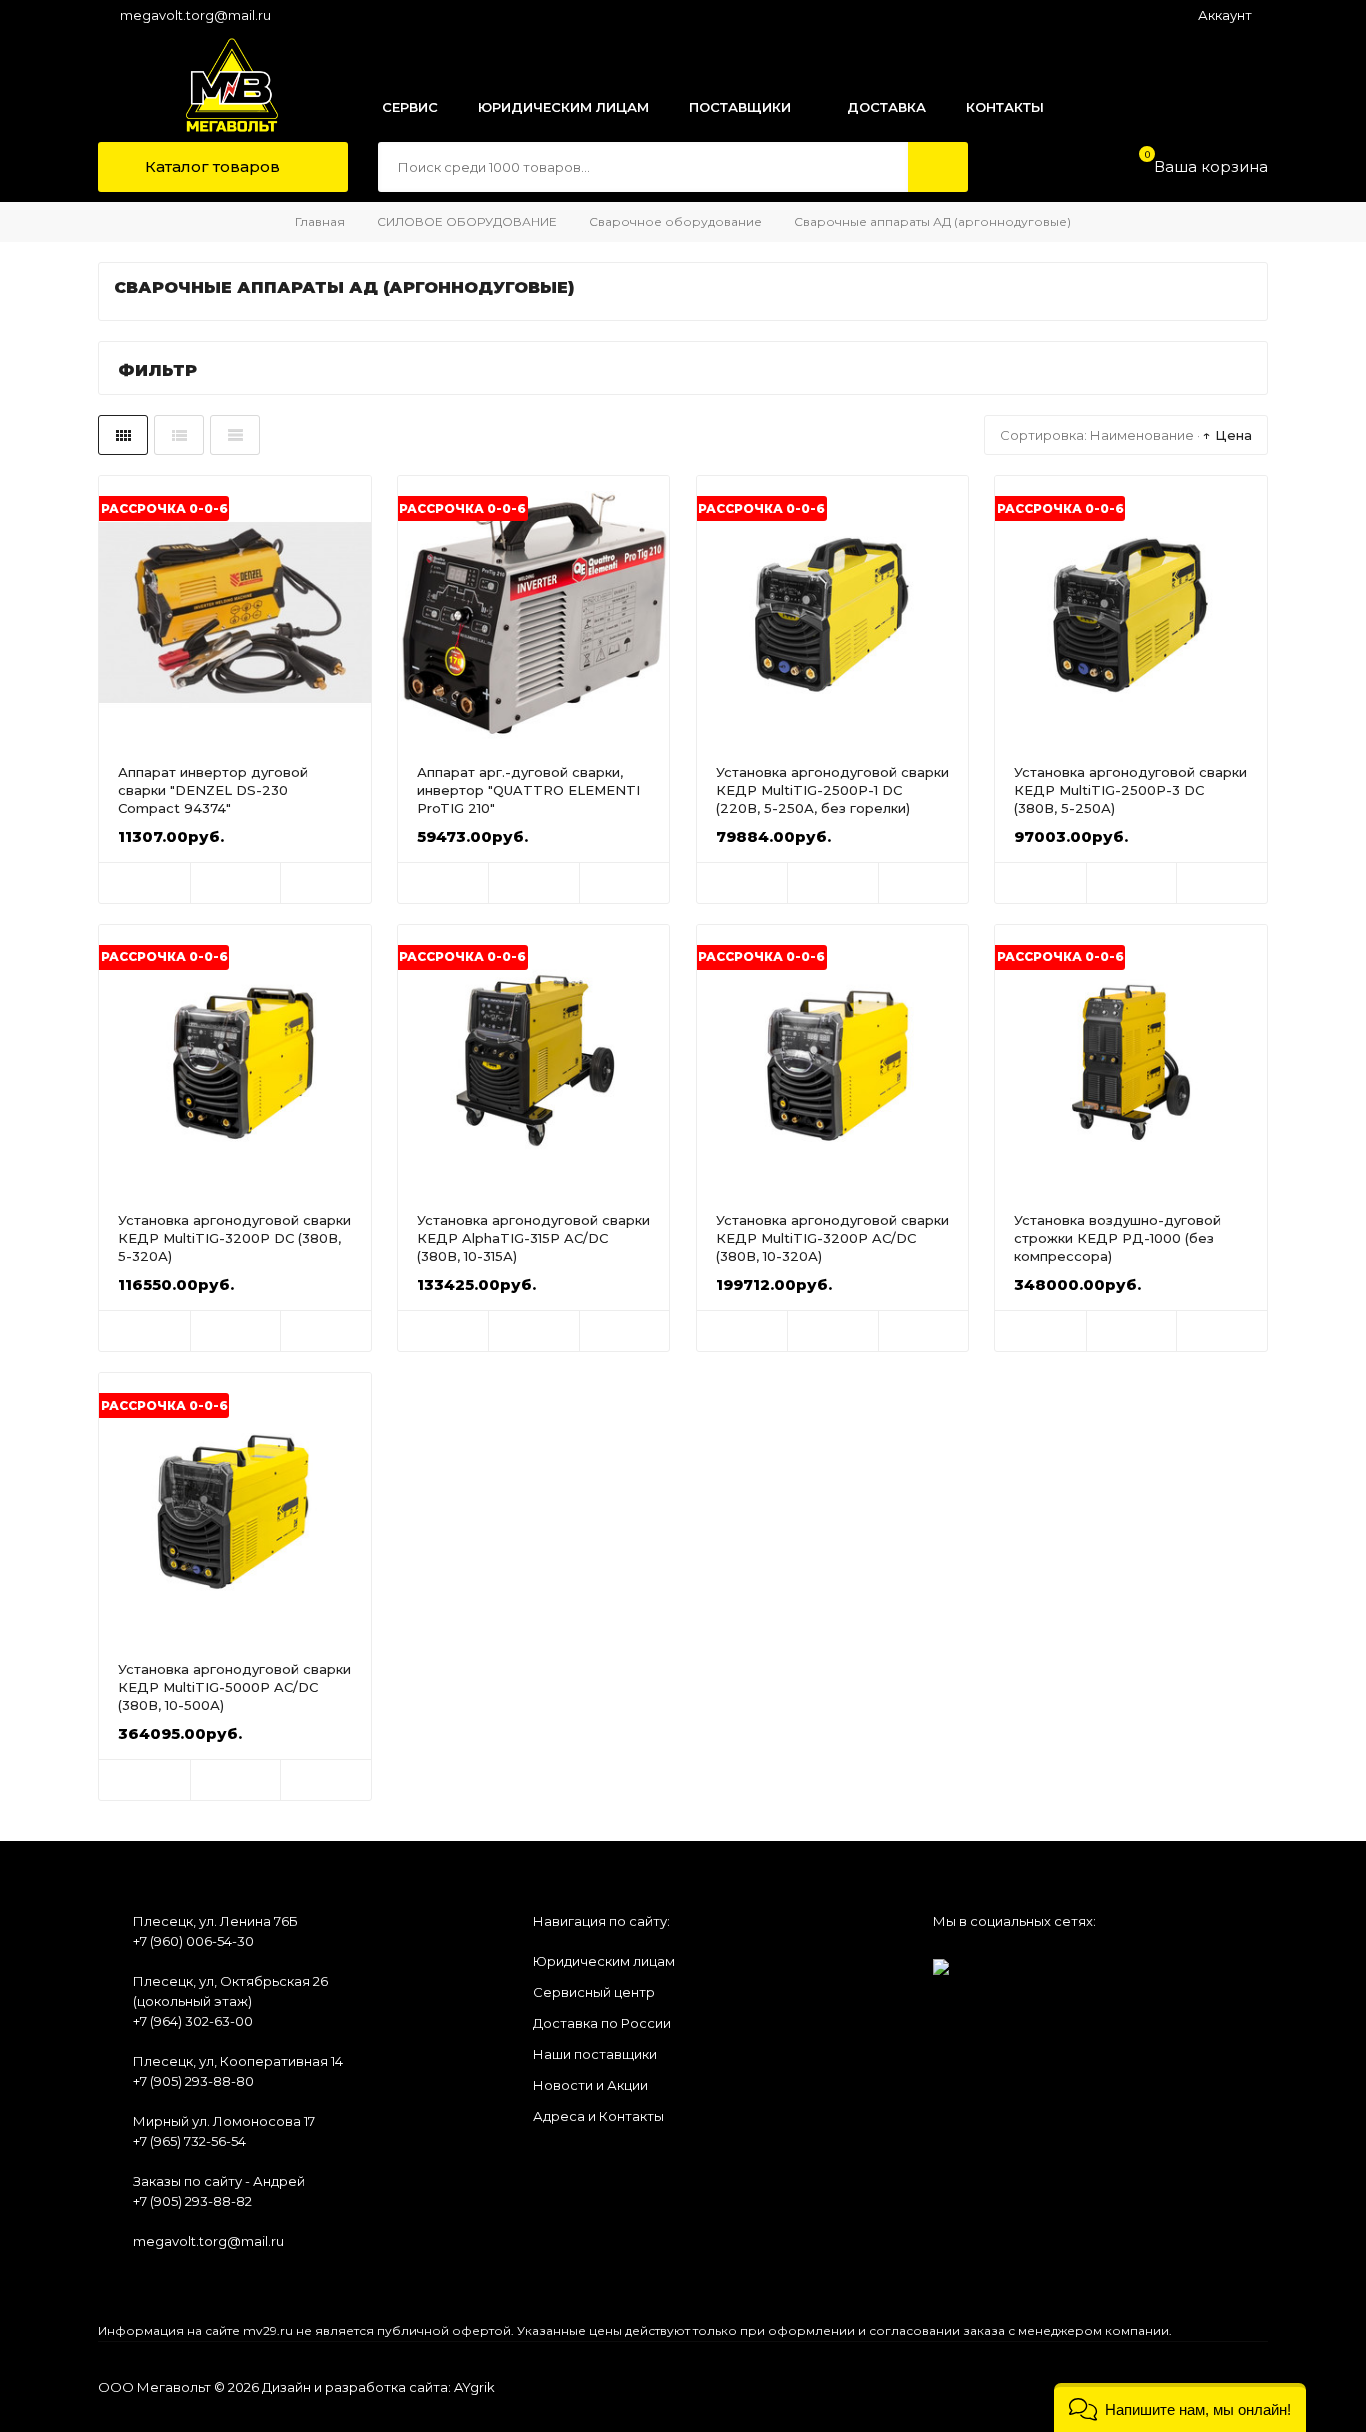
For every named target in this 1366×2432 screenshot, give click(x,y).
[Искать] (938, 167)
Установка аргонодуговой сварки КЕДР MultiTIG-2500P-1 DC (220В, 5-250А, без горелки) (832, 790)
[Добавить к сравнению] (326, 883)
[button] (1180, 2407)
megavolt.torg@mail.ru (195, 15)
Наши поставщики (595, 2054)
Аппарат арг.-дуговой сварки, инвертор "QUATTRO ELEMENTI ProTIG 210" (528, 790)
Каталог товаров (210, 166)
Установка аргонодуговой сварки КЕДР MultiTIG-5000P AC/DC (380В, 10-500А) (234, 1687)
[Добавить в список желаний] (236, 883)
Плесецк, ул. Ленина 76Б (215, 1921)
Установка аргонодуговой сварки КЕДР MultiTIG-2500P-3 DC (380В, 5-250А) (1130, 790)
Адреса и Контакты (598, 2116)
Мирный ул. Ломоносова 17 (224, 2121)
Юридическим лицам (604, 1961)
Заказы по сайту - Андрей (219, 2181)
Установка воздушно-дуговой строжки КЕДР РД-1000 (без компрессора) (1117, 1238)
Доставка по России (602, 2023)
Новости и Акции (590, 2085)
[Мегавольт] (211, 85)
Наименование (1142, 435)
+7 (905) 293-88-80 (193, 2081)
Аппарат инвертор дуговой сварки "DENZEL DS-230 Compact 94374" (213, 790)
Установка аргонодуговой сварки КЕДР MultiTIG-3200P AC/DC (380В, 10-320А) (832, 1238)
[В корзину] (144, 883)
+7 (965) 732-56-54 (189, 2141)
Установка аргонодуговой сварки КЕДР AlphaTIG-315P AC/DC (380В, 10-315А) (533, 1238)
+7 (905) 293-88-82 (192, 2201)
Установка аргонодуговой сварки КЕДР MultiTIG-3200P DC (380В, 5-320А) (234, 1238)
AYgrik (474, 2387)
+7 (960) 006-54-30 (193, 1941)
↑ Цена (1227, 435)
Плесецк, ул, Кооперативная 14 (238, 2061)
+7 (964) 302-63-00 (193, 2021)
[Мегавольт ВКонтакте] (941, 1960)
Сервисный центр (594, 1992)
